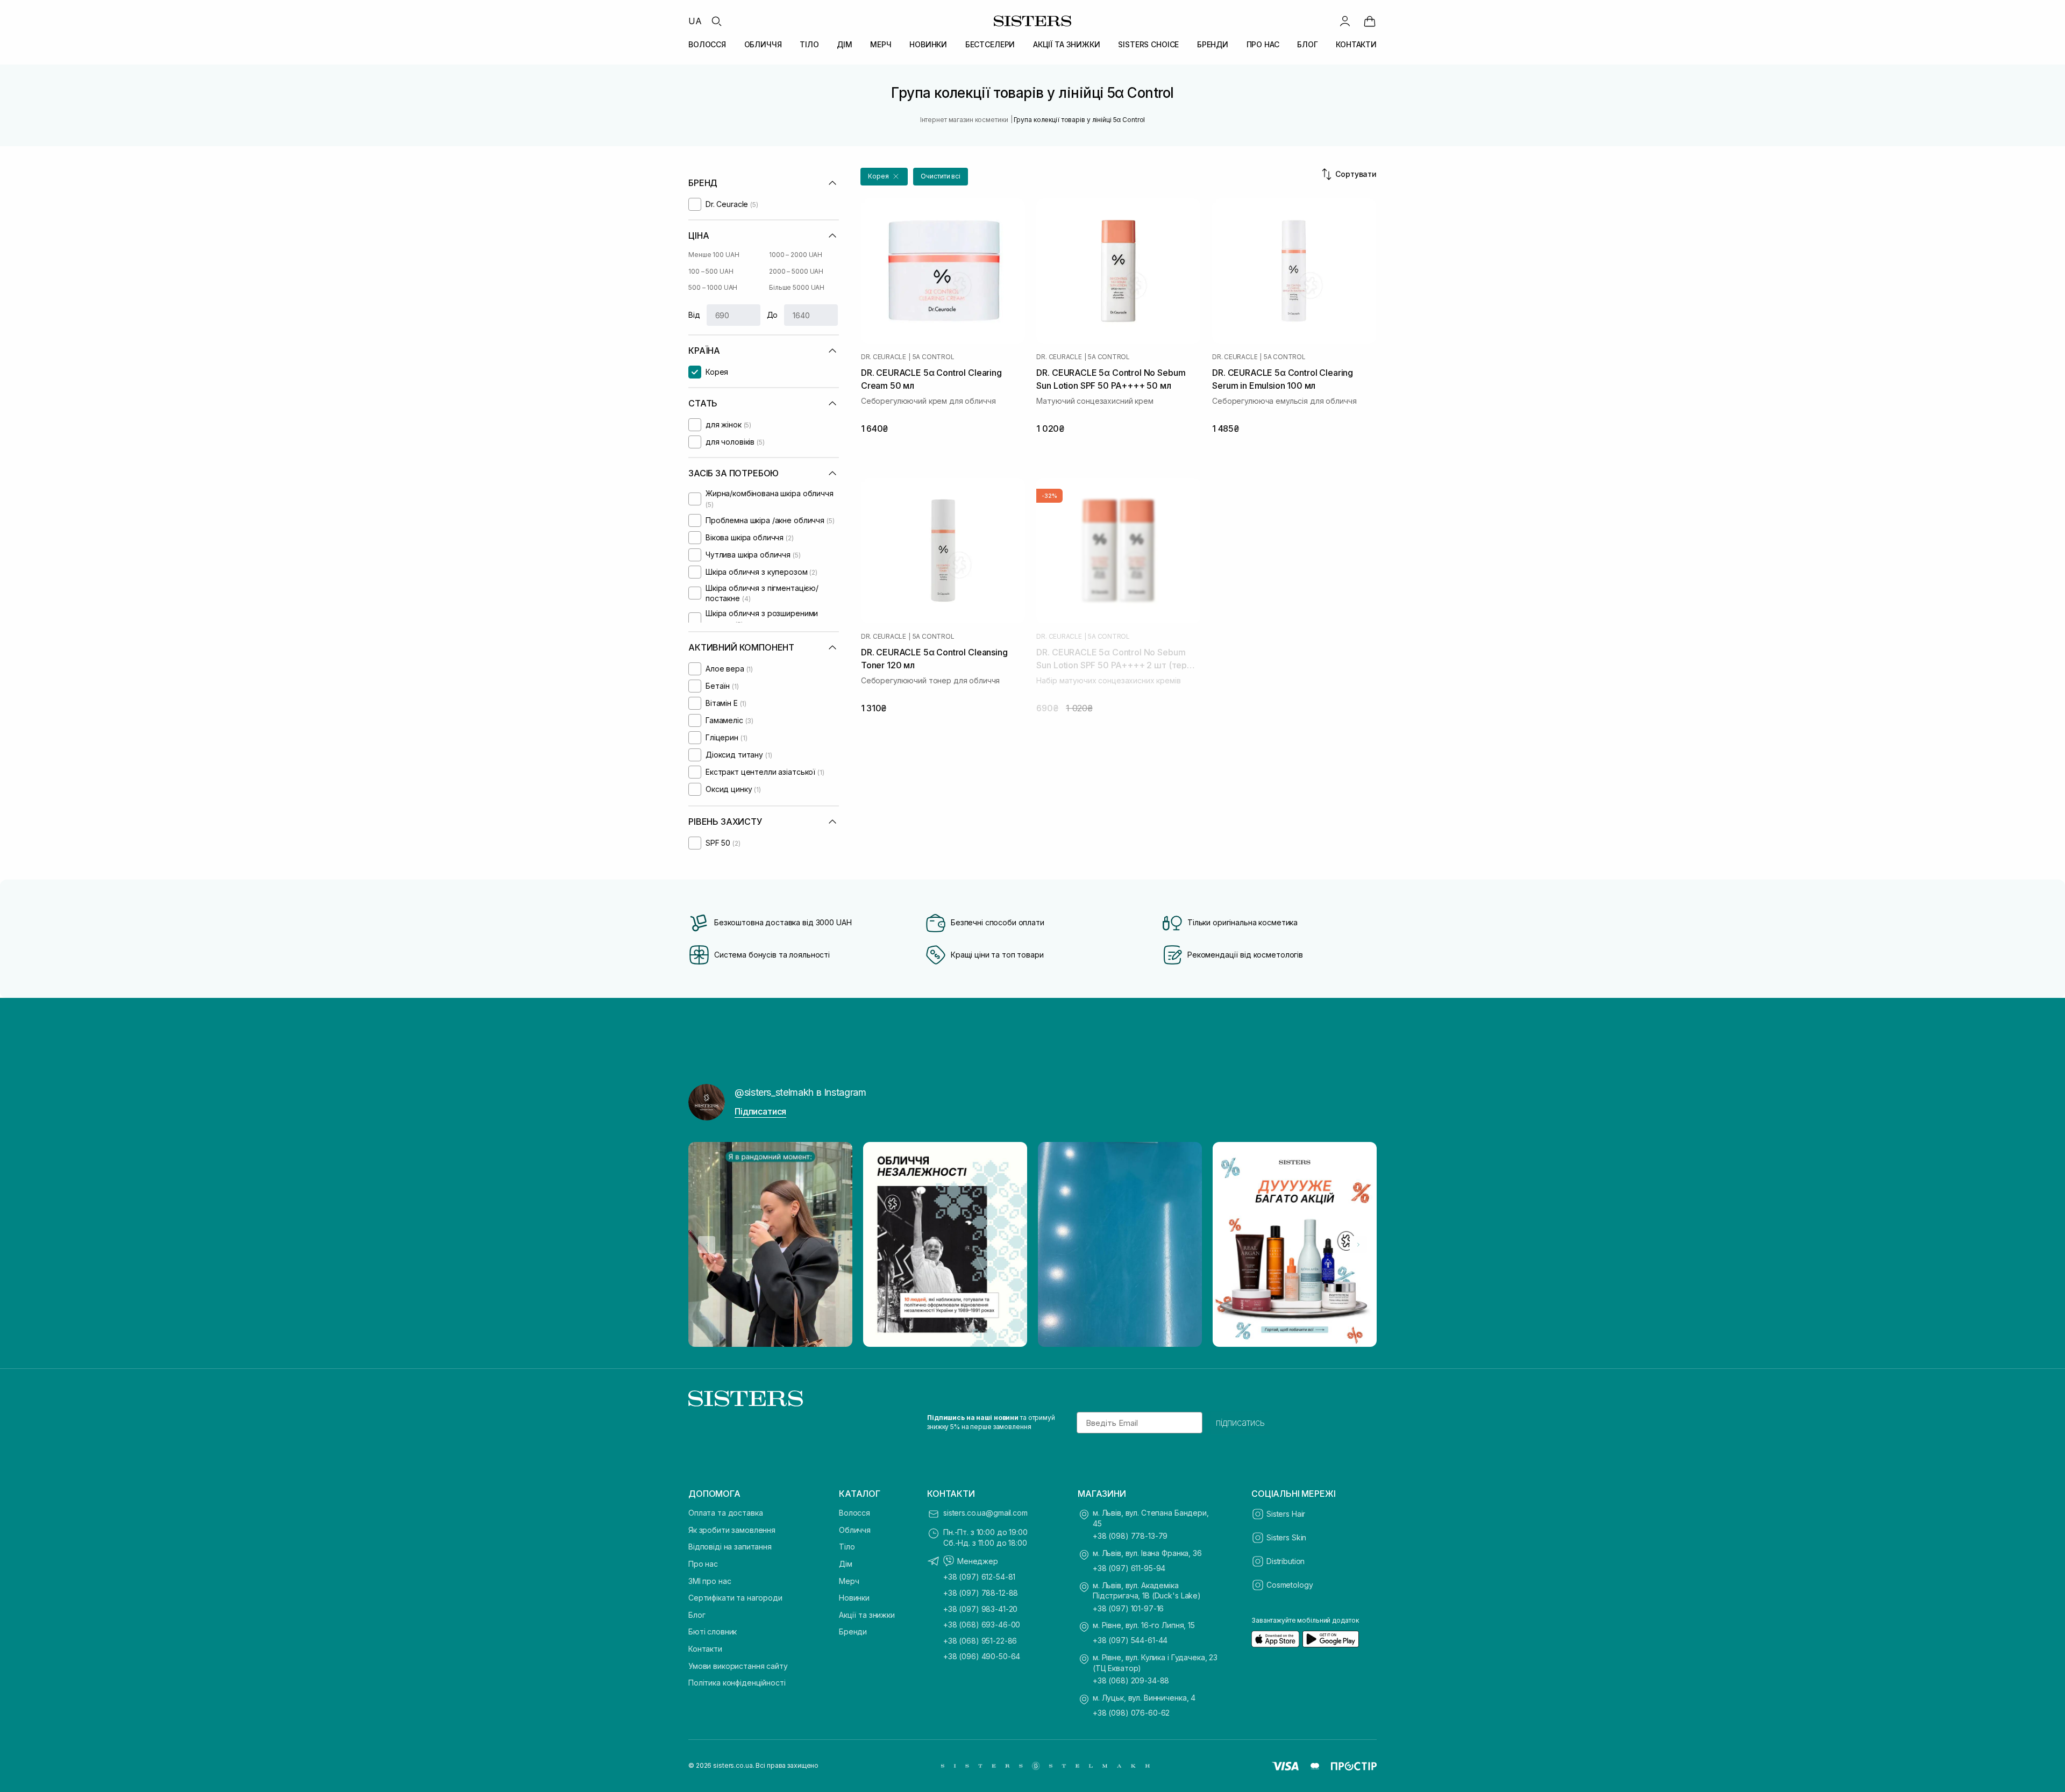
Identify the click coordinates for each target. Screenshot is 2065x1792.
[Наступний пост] (1358, 1245)
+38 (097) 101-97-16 (1128, 1608)
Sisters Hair (1286, 1514)
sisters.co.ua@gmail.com (985, 1513)
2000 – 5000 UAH (796, 271)
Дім (846, 1564)
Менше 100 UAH (714, 255)
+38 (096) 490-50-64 (982, 1656)
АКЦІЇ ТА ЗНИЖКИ (1067, 44)
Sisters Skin (1286, 1537)
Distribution (1286, 1561)
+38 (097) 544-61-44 (1130, 1640)
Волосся (855, 1513)
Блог (697, 1615)
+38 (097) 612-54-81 (979, 1577)
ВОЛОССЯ (707, 44)
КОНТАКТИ (1356, 44)
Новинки (854, 1598)
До (772, 315)
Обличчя (855, 1530)
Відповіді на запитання (730, 1547)
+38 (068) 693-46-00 (982, 1625)
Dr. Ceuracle (884, 357)
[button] (884, 177)
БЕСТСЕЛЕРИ (990, 44)
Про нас (703, 1564)
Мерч (849, 1581)
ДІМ (845, 44)
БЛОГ (1307, 44)
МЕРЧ (881, 44)
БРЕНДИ (1213, 44)
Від (694, 315)
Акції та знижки (867, 1615)
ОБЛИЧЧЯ (763, 44)
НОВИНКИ (928, 44)
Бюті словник (713, 1632)
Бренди (853, 1632)
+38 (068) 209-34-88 (1131, 1680)
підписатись (1240, 1423)
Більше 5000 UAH (797, 287)
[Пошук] (716, 21)
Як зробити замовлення (732, 1530)
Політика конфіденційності (737, 1683)
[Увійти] (1345, 21)
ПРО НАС (1263, 44)
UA (695, 21)
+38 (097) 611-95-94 (1129, 1568)
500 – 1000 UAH (713, 287)
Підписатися (760, 1111)
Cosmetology (1290, 1585)
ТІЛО (809, 44)
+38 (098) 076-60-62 (1131, 1713)
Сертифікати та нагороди (735, 1598)
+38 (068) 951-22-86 (980, 1641)
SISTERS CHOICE (1148, 44)
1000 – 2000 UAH (796, 255)
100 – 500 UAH (711, 271)
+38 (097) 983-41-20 (980, 1609)
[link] (1370, 21)
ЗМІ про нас (710, 1581)
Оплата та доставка (725, 1513)
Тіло (847, 1547)
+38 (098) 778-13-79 (1130, 1536)
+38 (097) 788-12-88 (981, 1593)
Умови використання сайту (738, 1666)
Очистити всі (941, 176)
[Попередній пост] (707, 1245)
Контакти (705, 1649)
